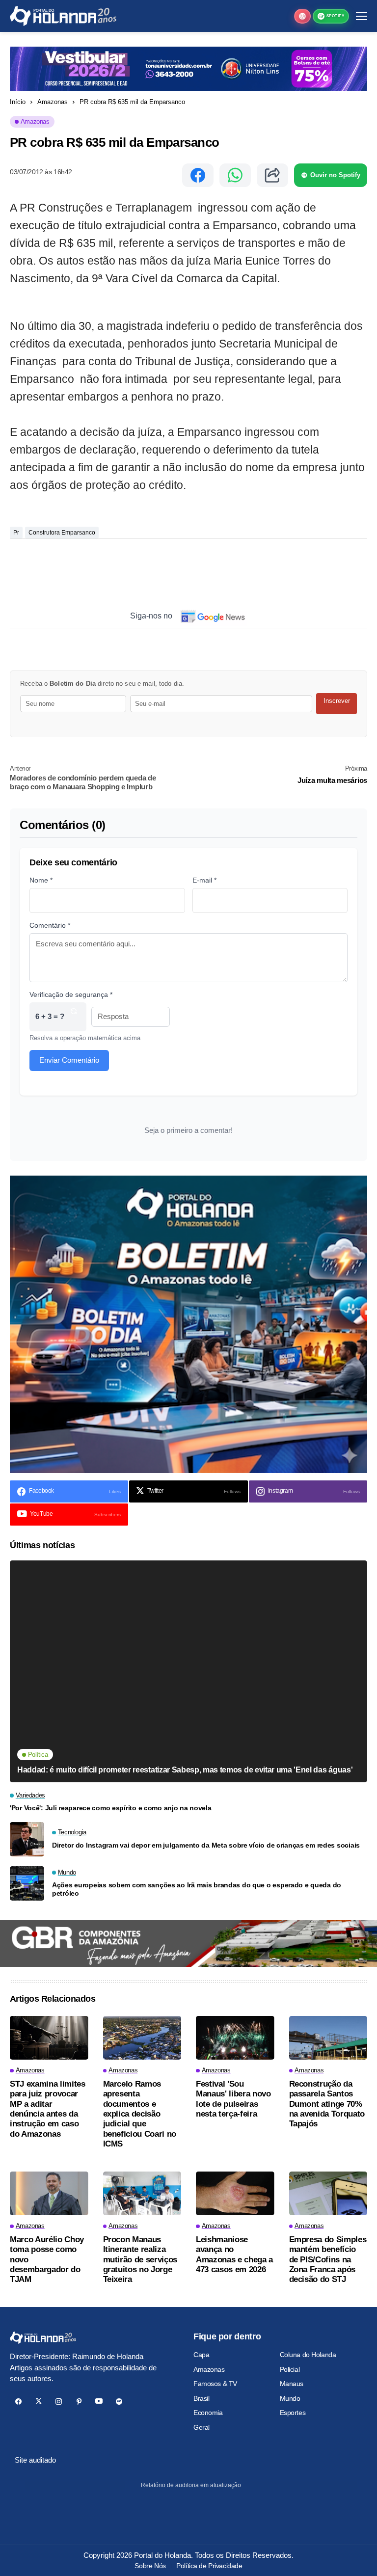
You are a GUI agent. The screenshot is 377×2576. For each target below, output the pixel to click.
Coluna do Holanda (308, 2355)
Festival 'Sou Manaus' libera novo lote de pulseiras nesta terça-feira (233, 2099)
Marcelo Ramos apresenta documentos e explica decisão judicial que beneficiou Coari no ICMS (140, 2114)
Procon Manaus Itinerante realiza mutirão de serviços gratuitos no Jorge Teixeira (140, 2260)
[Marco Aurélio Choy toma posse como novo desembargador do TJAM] (49, 2194)
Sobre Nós (150, 2566)
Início (18, 102)
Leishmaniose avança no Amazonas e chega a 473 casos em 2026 (234, 2254)
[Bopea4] (63, 16)
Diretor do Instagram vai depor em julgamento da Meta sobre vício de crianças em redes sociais (206, 1845)
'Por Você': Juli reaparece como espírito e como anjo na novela (111, 1808)
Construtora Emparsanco (62, 533)
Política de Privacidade (209, 2566)
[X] (39, 2402)
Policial (290, 2369)
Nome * (41, 880)
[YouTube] (99, 2402)
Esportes (293, 2413)
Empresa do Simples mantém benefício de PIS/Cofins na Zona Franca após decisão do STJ (328, 2260)
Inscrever (337, 701)
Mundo (290, 2398)
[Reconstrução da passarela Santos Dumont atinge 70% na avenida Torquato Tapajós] (328, 2038)
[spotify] (119, 2402)
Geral (202, 2427)
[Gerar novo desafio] (74, 1017)
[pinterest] (79, 2402)
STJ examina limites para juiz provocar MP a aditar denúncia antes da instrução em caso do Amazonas (48, 2109)
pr (16, 533)
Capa (201, 2355)
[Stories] (302, 16)
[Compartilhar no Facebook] (198, 175)
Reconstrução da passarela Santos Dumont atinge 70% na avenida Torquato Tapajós (327, 2104)
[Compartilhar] (272, 175)
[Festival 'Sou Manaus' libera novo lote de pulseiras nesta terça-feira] (235, 2038)
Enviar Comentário (69, 1060)
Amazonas (53, 102)
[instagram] (59, 2402)
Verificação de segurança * (71, 994)
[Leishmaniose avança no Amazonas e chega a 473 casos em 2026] (235, 2194)
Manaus (292, 2384)
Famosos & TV (215, 2384)
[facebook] (18, 2402)
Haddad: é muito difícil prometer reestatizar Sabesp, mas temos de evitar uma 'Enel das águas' (185, 1770)
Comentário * (50, 925)
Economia (208, 2413)
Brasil (201, 2398)
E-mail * (204, 880)
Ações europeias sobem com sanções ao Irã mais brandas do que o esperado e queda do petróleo (197, 1889)
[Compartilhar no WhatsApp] (235, 175)
